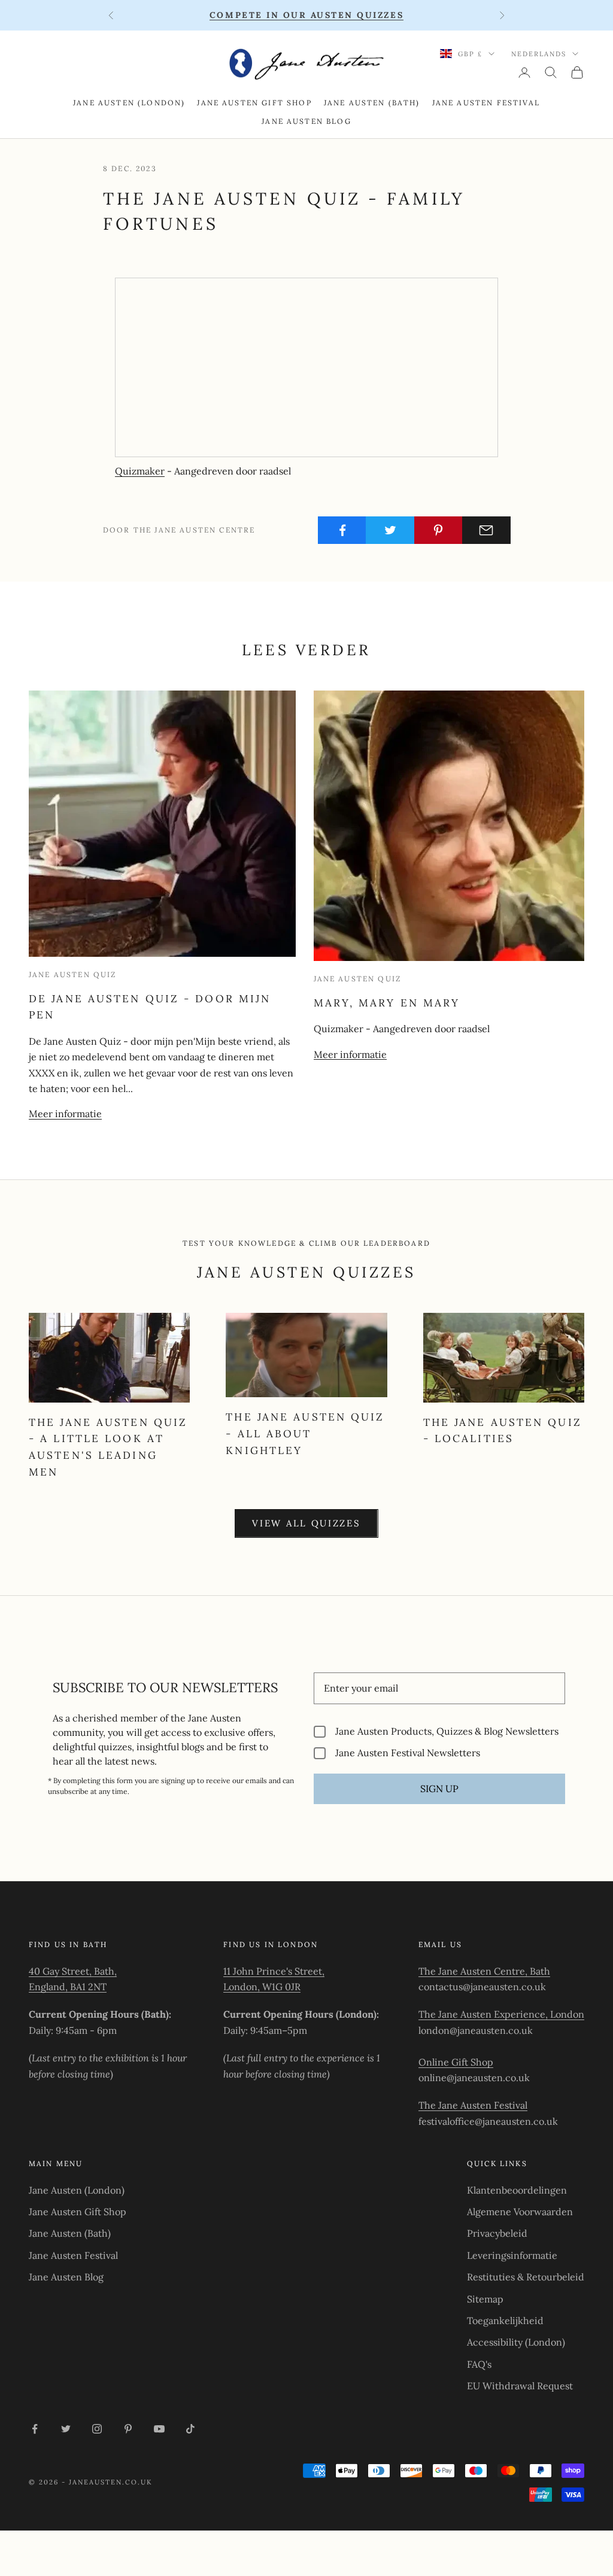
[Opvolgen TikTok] (190, 2429)
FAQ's (479, 2364)
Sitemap (485, 2299)
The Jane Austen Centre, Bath (484, 1971)
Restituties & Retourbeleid (526, 2277)
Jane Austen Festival (486, 103)
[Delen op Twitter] (390, 530)
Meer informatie (65, 1114)
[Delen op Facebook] (342, 530)
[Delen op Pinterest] (438, 530)
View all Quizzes (306, 1523)
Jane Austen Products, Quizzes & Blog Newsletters (447, 1731)
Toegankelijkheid (505, 2320)
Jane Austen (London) (129, 103)
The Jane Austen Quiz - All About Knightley (305, 1433)
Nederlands (539, 54)
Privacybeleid (497, 2233)
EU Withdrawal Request (520, 2386)
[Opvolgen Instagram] (97, 2429)
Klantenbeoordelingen (517, 2190)
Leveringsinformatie (512, 2255)
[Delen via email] (486, 530)
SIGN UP (439, 1789)
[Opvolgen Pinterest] (128, 2429)
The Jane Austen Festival (473, 2105)
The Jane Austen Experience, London (501, 2014)
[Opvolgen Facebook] (35, 2429)
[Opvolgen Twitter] (66, 2429)
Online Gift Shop (456, 2062)
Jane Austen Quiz (73, 974)
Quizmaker (140, 471)
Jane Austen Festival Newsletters (408, 1753)
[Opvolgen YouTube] (159, 2429)
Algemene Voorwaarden (520, 2212)
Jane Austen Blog (306, 121)
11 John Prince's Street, (274, 1971)
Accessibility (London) (516, 2342)
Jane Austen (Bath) (372, 103)
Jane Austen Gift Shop (254, 103)
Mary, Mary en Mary (387, 1003)
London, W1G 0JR (262, 1987)
